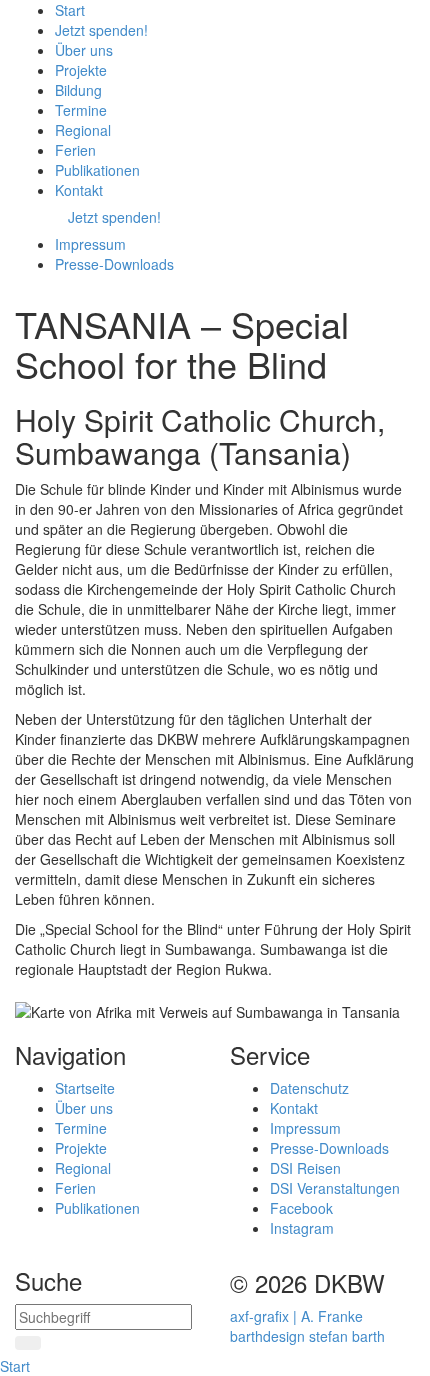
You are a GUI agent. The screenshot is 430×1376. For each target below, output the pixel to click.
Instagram (302, 1228)
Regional (83, 1168)
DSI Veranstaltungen (335, 1188)
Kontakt (294, 1108)
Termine (81, 1128)
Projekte (81, 1148)
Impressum (305, 1128)
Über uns (84, 1108)
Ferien (75, 1188)
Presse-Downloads (329, 1148)
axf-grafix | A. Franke (296, 1316)
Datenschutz (309, 1088)
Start (15, 1366)
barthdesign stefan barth (307, 1336)
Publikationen (97, 1208)
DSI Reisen (305, 1168)
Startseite (85, 1088)
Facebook (301, 1208)
